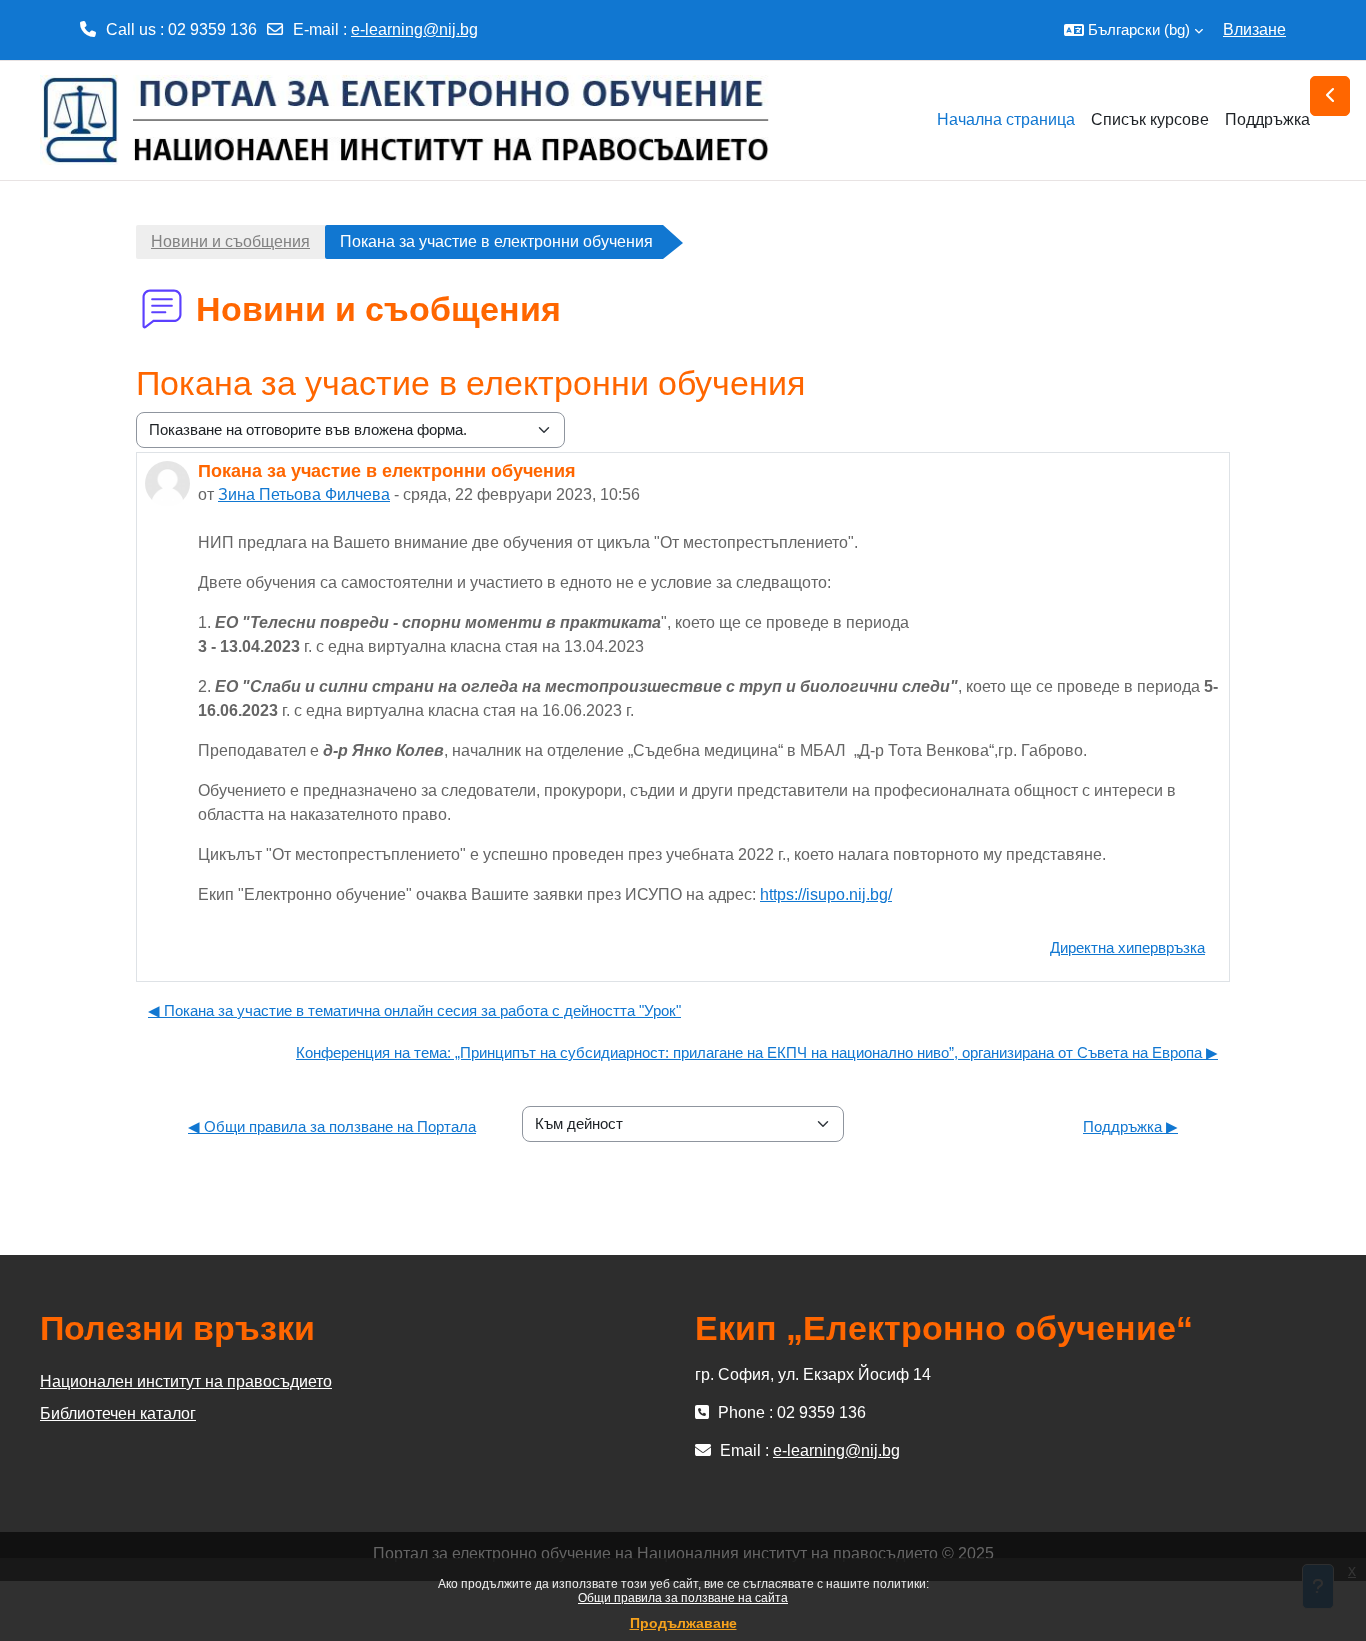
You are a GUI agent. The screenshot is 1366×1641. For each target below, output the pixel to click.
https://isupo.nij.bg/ (826, 894)
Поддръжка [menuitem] (1267, 119)
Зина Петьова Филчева (304, 494)
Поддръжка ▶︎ (1130, 1126)
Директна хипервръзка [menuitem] (1127, 947)
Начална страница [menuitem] (1006, 119)
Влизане (1254, 29)
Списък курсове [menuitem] (1150, 119)
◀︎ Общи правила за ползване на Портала (332, 1126)
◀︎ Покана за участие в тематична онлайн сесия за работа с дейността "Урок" (414, 1010)
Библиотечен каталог (118, 1413)
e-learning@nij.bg (414, 29)
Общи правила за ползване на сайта (683, 1598)
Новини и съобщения (230, 241)
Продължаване (683, 1623)
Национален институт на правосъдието (186, 1381)
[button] (1133, 30)
